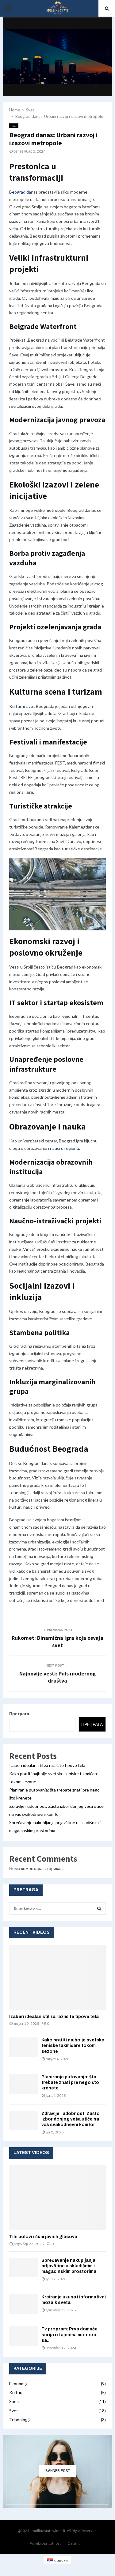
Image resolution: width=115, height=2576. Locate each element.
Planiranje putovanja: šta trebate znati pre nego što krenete (70, 2082)
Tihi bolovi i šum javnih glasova (43, 2237)
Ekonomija (19, 2383)
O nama (74, 2543)
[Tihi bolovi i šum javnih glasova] (57, 2197)
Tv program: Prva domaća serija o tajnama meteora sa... (69, 2335)
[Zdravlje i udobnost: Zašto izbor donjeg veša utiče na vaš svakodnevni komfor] (24, 2121)
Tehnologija (20, 2420)
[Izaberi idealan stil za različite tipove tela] (57, 1977)
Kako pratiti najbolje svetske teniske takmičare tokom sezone (73, 2046)
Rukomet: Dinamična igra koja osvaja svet (57, 1641)
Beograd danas (23, 192)
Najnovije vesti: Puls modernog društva (57, 1677)
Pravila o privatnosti (46, 2543)
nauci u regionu (65, 1148)
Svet (14, 126)
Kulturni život (22, 706)
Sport (15, 2401)
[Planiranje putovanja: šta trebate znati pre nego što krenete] (24, 2084)
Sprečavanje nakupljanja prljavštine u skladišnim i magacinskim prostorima (69, 2266)
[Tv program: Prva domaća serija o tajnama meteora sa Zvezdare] (24, 2336)
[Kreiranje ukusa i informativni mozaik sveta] (24, 2304)
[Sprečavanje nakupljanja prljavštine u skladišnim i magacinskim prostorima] (24, 2267)
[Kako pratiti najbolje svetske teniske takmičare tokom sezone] (24, 2047)
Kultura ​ (17, 2392)
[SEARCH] (99, 1908)
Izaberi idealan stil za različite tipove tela (47, 1765)
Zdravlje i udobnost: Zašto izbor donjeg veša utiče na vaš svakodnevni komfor (71, 2119)
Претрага (19, 1713)
